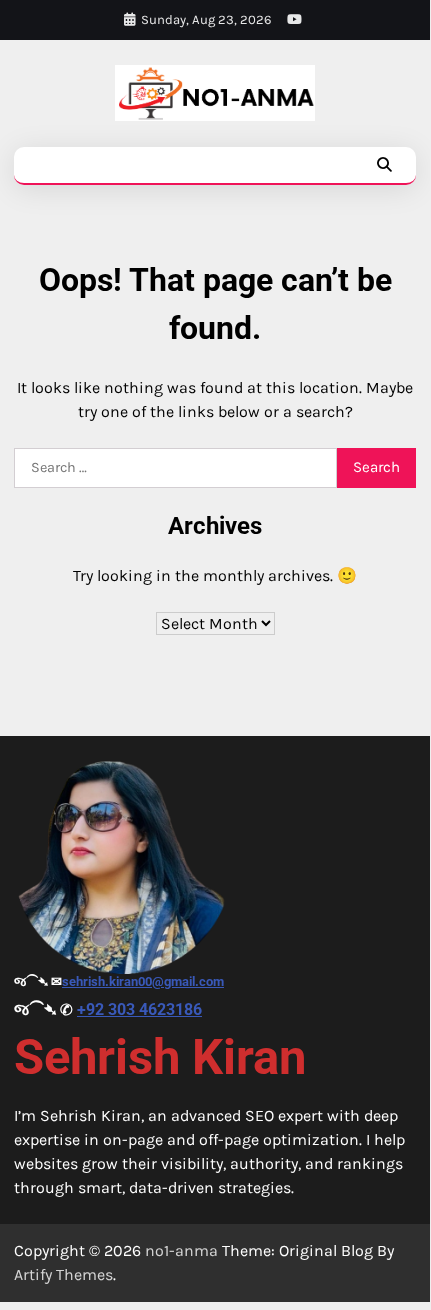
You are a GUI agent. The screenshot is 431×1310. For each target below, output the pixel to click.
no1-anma (181, 1250)
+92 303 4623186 (139, 1009)
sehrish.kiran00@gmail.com (143, 981)
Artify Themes (63, 1274)
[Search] (384, 165)
